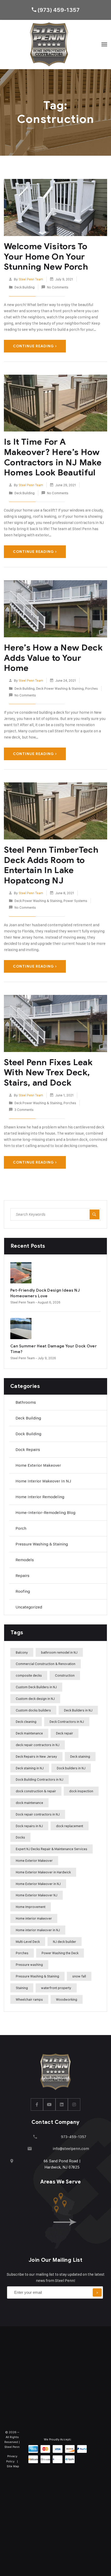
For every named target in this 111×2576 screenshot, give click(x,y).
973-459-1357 (74, 2137)
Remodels (25, 1560)
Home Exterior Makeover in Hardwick (43, 1872)
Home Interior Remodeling (40, 1497)
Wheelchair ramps (29, 1999)
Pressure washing (29, 1965)
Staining (22, 1988)
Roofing (23, 1591)
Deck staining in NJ (30, 1768)
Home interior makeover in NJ (43, 1481)
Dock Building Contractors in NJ (39, 1779)
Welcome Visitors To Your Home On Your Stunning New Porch (46, 256)
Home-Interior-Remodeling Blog (45, 1513)
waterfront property (56, 1988)
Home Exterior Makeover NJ (37, 1895)
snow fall (79, 1976)
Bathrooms (26, 1402)
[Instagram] (74, 2104)
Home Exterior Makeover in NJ (38, 1884)
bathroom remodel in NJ (59, 1652)
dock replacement (70, 1826)
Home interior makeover (34, 1918)
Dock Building (28, 1434)
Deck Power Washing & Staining (60, 688)
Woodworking (67, 1999)
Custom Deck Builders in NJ (36, 1687)
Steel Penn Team (31, 279)
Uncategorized (29, 1607)
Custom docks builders (33, 1710)
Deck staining (80, 1756)
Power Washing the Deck (60, 1953)
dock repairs (28, 1450)
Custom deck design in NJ (35, 1699)
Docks (20, 1837)
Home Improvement (31, 1907)
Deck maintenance (29, 1733)
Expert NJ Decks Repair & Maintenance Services (51, 1849)
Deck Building (25, 287)
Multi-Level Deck (28, 1942)
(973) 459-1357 (58, 10)
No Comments (58, 287)
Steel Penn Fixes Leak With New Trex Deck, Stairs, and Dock (48, 1072)
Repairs (22, 1576)
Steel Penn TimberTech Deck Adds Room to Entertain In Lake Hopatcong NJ (51, 865)
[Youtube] (49, 2104)
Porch (21, 1528)
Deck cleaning (26, 1722)
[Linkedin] (62, 2104)
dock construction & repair (36, 1791)
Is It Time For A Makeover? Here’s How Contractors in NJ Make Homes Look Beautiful (53, 457)
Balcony (22, 1652)
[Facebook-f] (37, 2104)
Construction (65, 1675)
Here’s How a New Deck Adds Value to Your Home (53, 658)
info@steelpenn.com (71, 2149)
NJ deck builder (65, 1942)
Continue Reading (33, 346)
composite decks (29, 1675)
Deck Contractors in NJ (67, 1722)
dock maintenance (29, 1803)
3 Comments (24, 1110)
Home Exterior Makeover (38, 1465)
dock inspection (81, 1791)
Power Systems (75, 901)
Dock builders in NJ (71, 1768)
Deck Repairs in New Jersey (36, 1756)
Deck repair (65, 1733)
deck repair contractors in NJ (38, 1745)
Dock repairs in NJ (29, 1826)
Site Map (13, 2466)
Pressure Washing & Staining (42, 1544)
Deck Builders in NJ (78, 1710)
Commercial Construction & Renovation (46, 1664)
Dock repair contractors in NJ (38, 1814)
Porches (92, 688)
